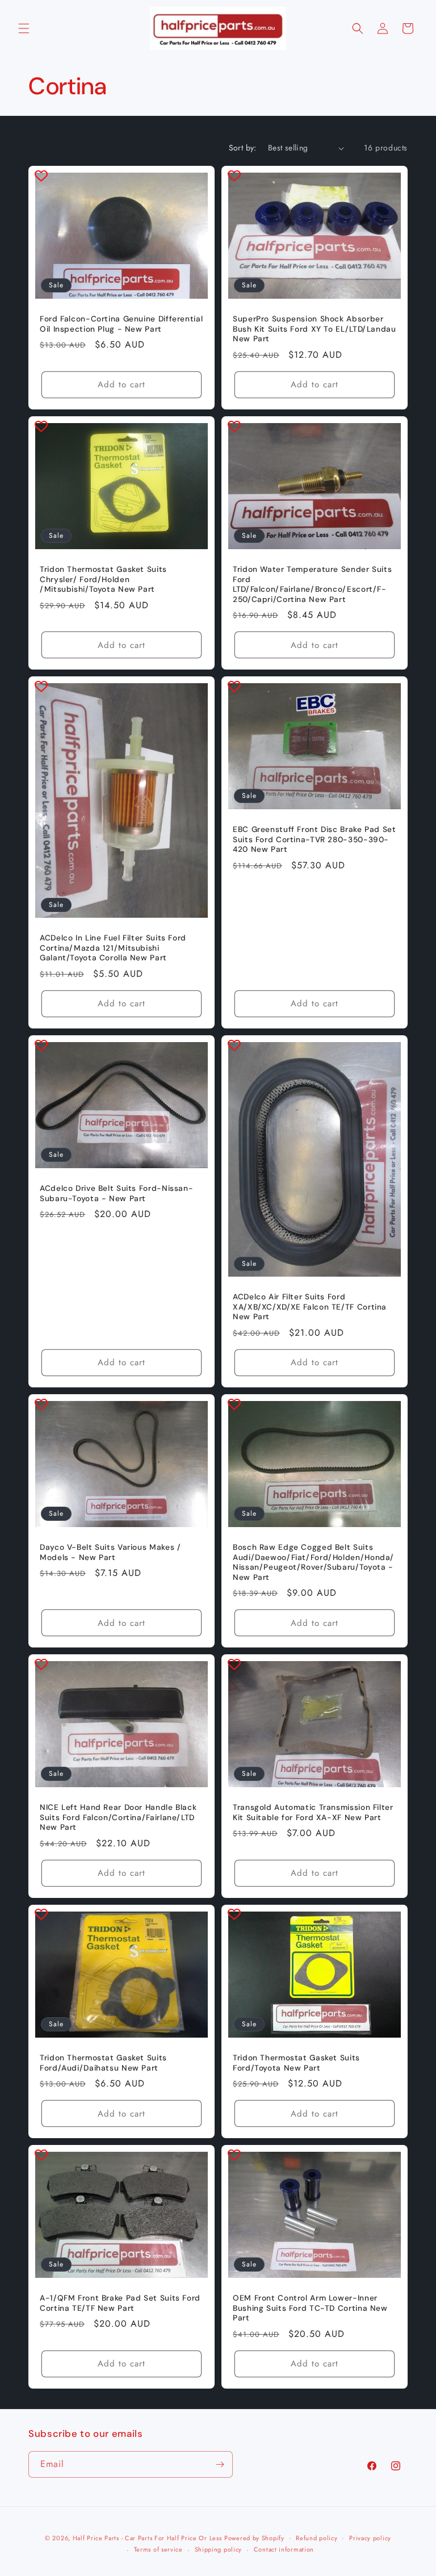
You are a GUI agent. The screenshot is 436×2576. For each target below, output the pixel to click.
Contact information (284, 2549)
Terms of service (158, 2549)
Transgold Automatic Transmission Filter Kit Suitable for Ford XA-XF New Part (313, 1812)
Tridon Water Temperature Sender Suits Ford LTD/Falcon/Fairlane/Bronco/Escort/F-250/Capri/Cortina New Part (312, 584)
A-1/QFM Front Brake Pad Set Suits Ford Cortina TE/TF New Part (120, 2303)
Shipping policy (219, 2549)
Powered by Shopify (254, 2538)
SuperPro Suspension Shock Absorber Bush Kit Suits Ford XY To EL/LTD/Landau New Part (315, 329)
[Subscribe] (220, 2464)
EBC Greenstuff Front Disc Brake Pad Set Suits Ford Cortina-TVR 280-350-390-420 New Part (315, 839)
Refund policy (316, 2538)
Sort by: (243, 148)
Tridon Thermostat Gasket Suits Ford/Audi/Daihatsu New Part (103, 2063)
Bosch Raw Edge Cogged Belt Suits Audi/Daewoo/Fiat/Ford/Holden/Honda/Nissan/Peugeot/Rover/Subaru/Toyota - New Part (313, 1562)
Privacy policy (370, 2538)
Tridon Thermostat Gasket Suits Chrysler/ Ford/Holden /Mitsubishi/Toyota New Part (103, 579)
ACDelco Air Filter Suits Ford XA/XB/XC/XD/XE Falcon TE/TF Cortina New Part (310, 1307)
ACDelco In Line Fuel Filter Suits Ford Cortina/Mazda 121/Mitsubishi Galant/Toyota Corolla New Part (113, 948)
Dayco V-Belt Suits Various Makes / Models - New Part (110, 1552)
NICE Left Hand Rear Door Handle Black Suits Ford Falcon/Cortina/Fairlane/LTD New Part (118, 1817)
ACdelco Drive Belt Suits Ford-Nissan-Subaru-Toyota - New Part (116, 1193)
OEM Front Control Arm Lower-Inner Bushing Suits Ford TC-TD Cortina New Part (310, 2308)
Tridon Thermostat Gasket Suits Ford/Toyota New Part (296, 2063)
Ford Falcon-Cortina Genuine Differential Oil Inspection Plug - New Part (121, 324)
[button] (24, 28)
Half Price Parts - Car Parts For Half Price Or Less (147, 2538)
